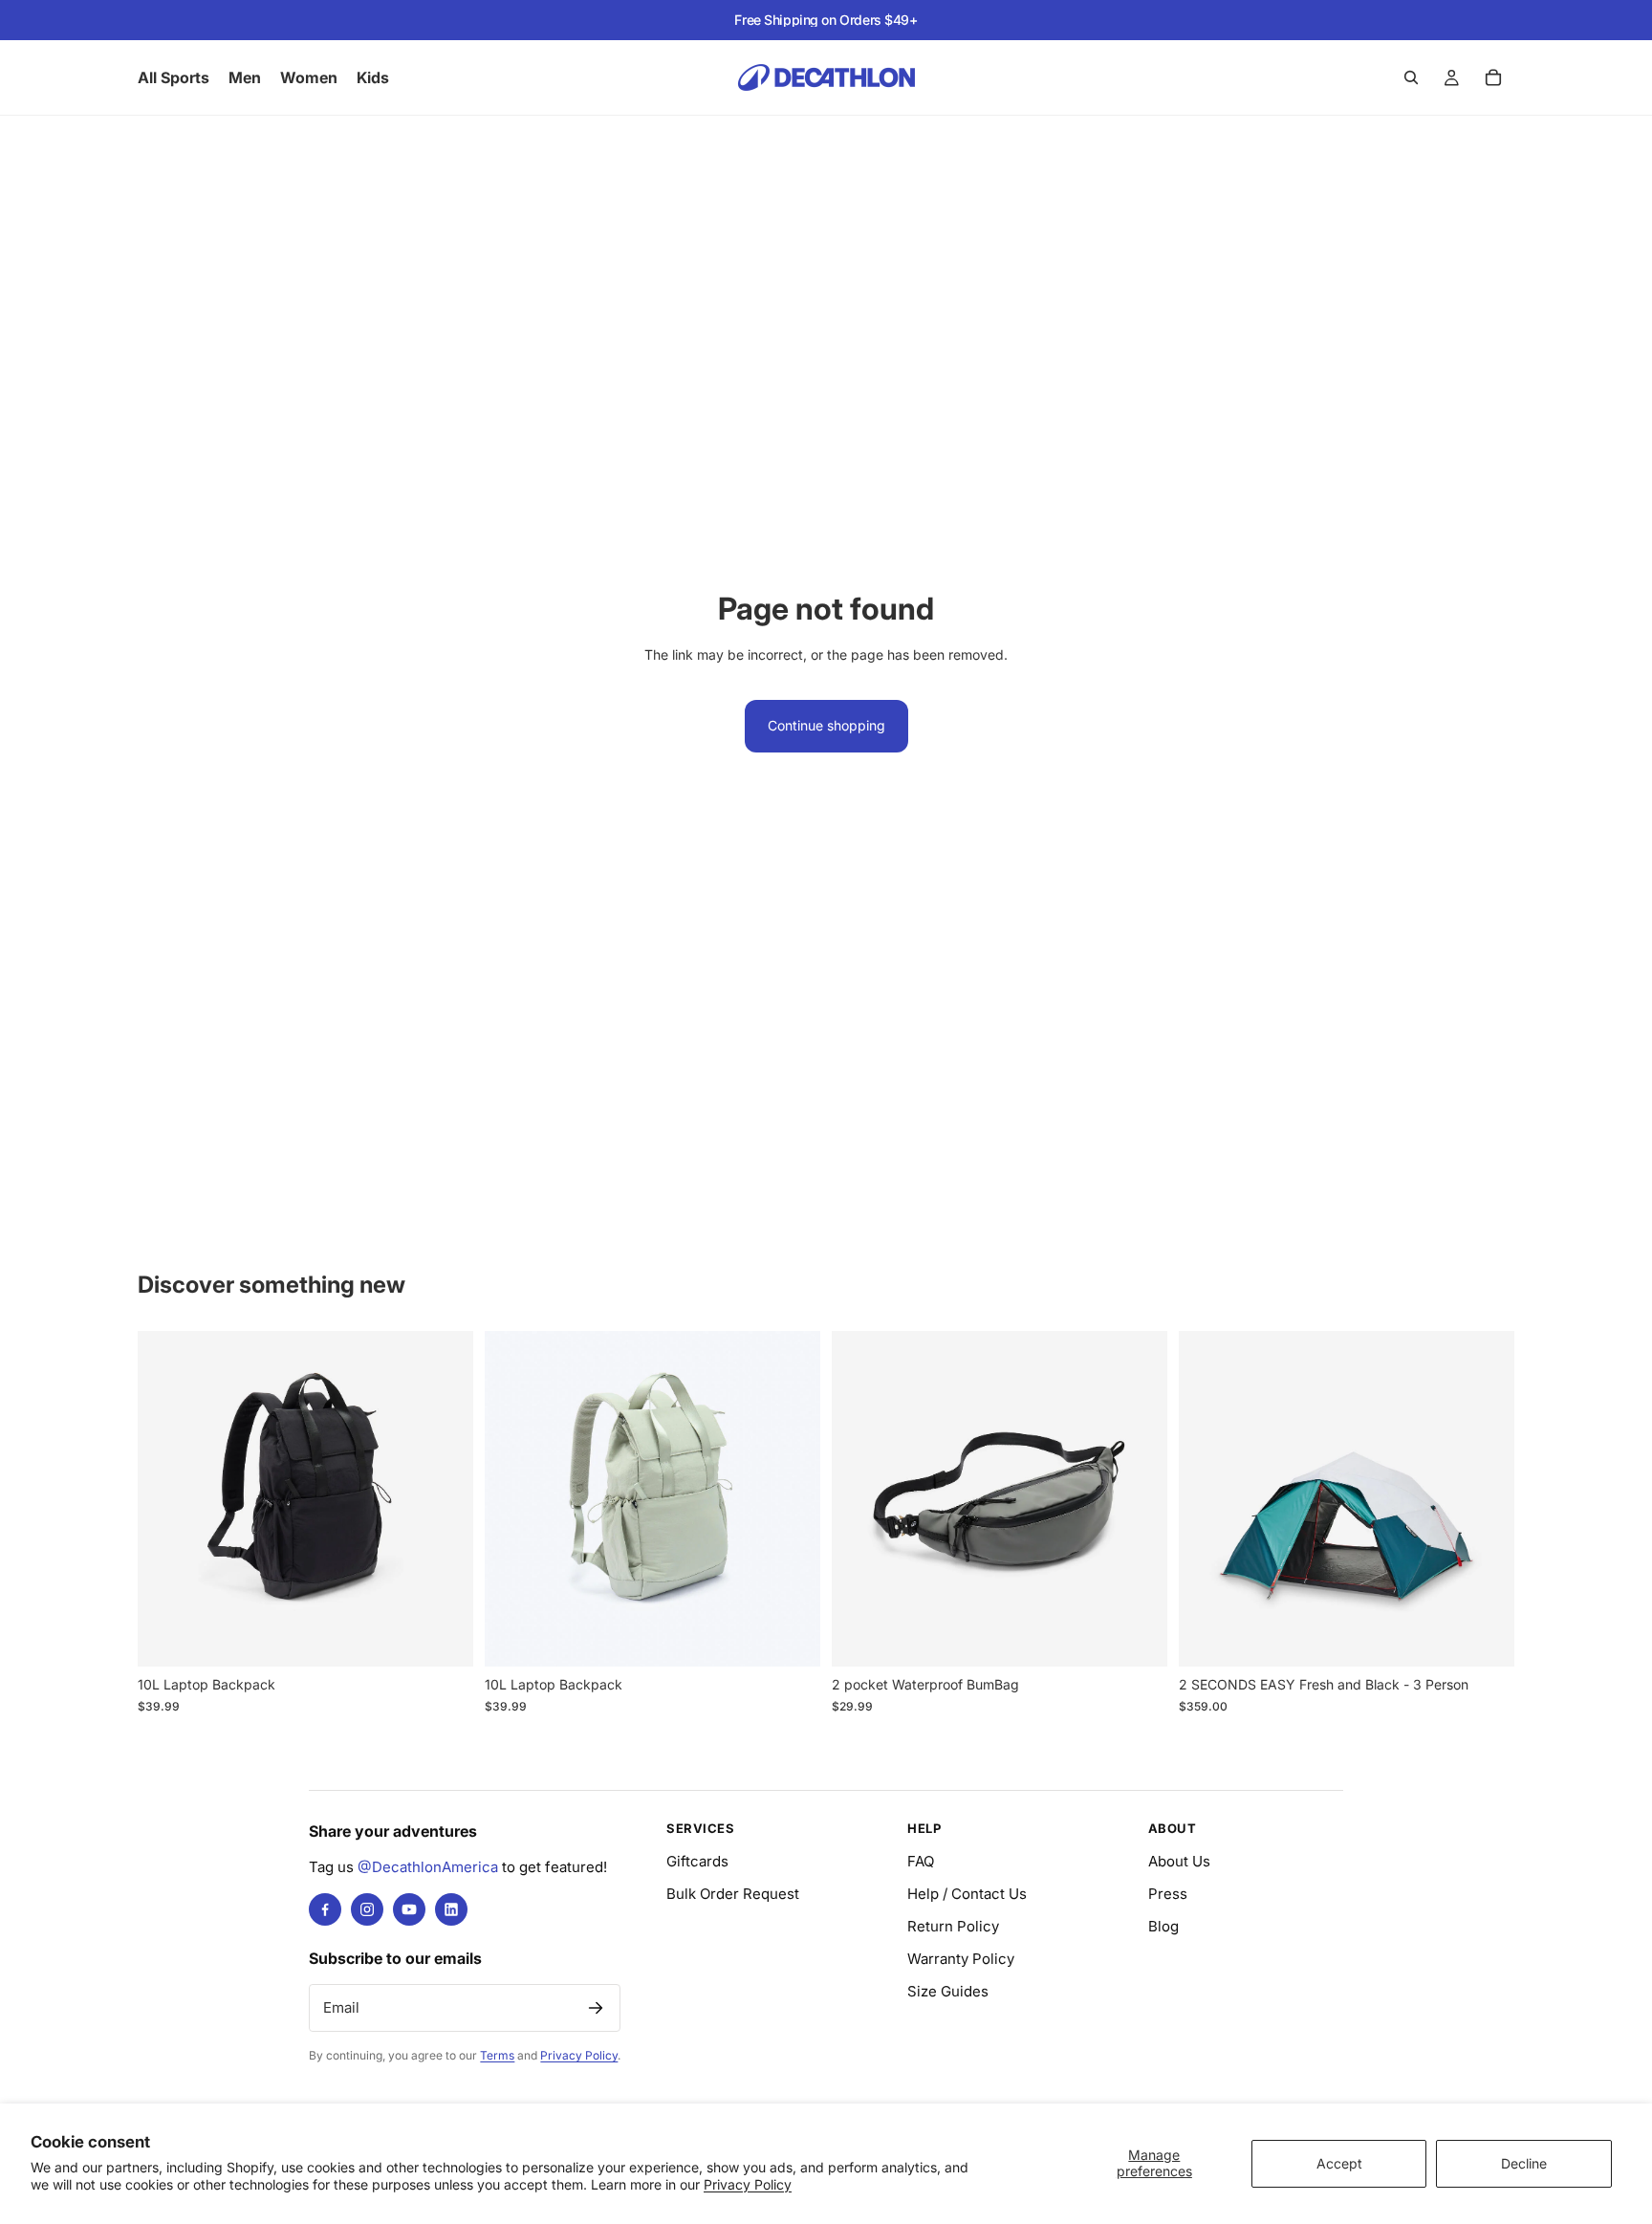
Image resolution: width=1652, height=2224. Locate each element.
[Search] (1411, 77)
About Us (1179, 1861)
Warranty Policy (961, 1959)
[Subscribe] (596, 2008)
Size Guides (948, 1991)
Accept (1339, 2163)
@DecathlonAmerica (428, 1867)
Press (1168, 1894)
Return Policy (953, 1926)
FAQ (921, 1861)
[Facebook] (325, 1909)
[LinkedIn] (451, 1909)
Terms (497, 2055)
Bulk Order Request (733, 1894)
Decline (1524, 2163)
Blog (1163, 1926)
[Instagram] (367, 1909)
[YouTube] (409, 1909)
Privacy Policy (748, 2184)
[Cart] (1493, 77)
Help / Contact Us (967, 1894)
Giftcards (697, 1861)
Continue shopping (826, 725)
